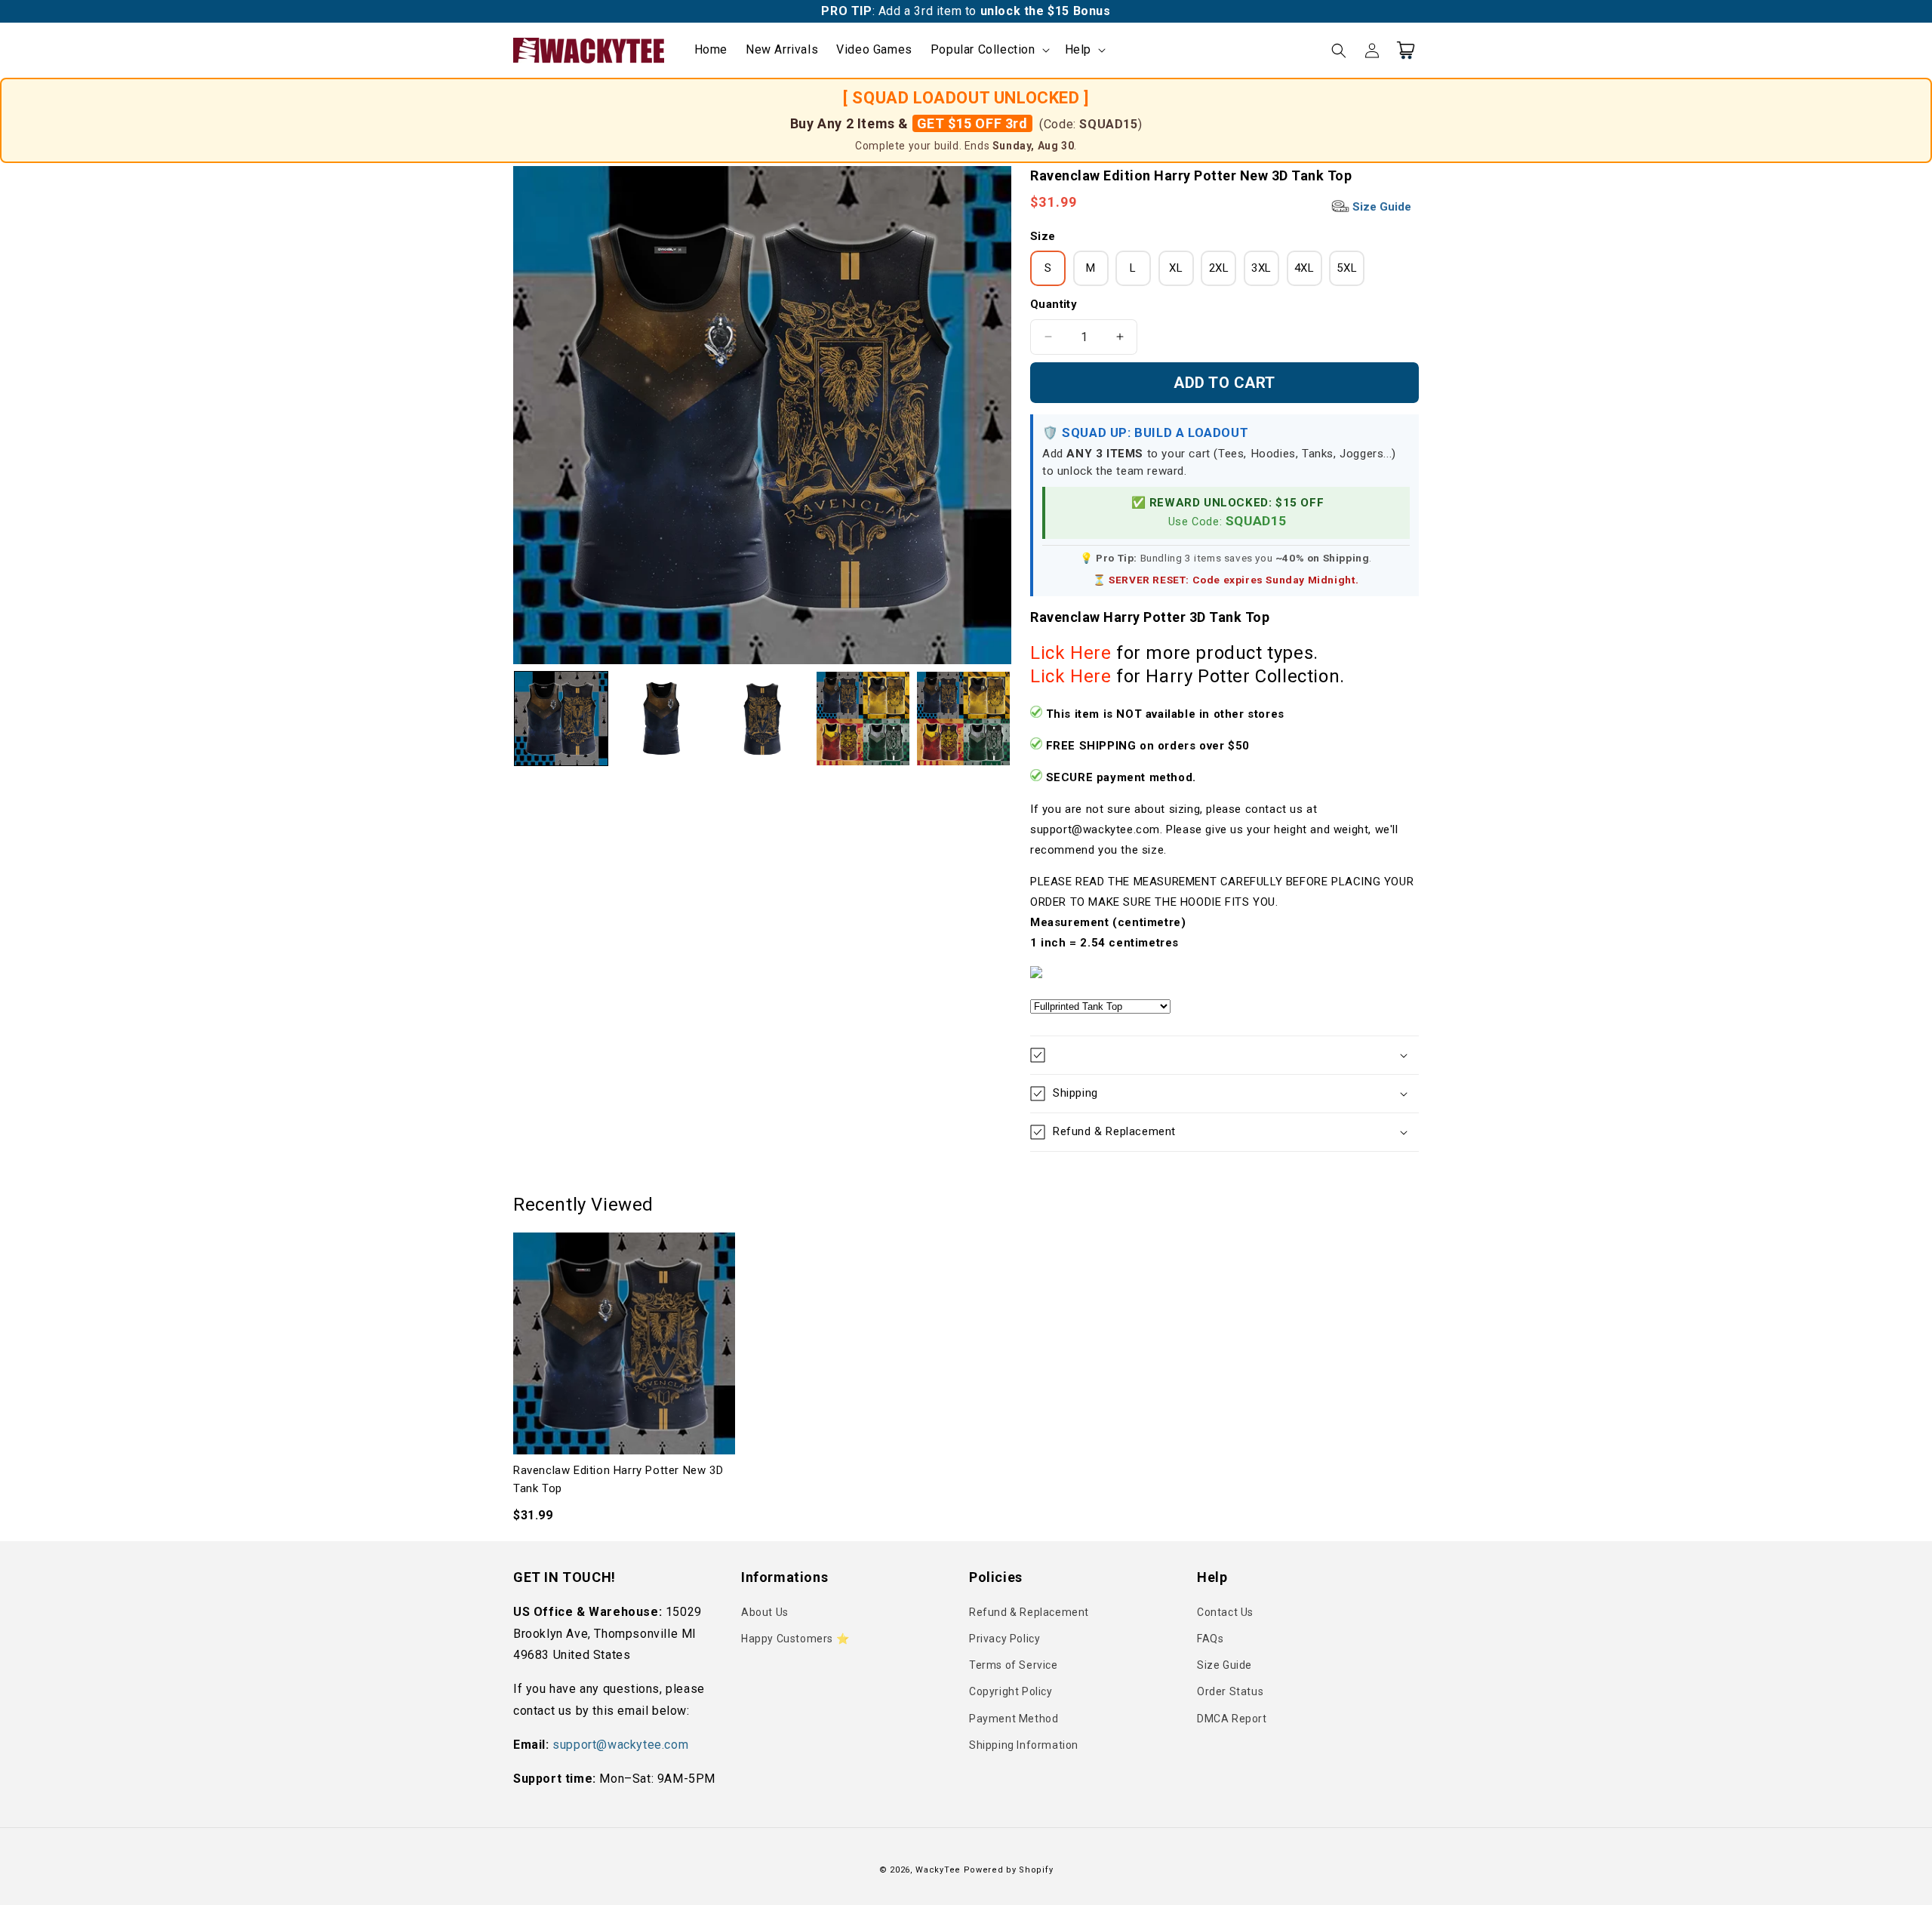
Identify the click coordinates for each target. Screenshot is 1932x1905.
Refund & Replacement (1029, 1612)
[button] (989, 50)
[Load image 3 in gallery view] (762, 718)
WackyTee (938, 1870)
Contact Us (1225, 1612)
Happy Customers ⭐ (795, 1639)
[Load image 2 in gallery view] (661, 718)
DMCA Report (1232, 1719)
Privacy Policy (1004, 1639)
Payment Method (1014, 1719)
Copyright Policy (1011, 1691)
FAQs (1210, 1639)
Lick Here (1071, 653)
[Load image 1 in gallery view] (561, 718)
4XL (1304, 268)
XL (1176, 268)
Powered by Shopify (1009, 1870)
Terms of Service (1014, 1665)
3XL (1261, 268)
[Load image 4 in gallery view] (863, 718)
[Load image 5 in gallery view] (963, 718)
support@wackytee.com (620, 1745)
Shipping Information (1024, 1745)
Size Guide (1380, 207)
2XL (1219, 268)
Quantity (1054, 304)
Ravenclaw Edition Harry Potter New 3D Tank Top (618, 1479)
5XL (1347, 268)
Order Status (1230, 1691)
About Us (765, 1612)
